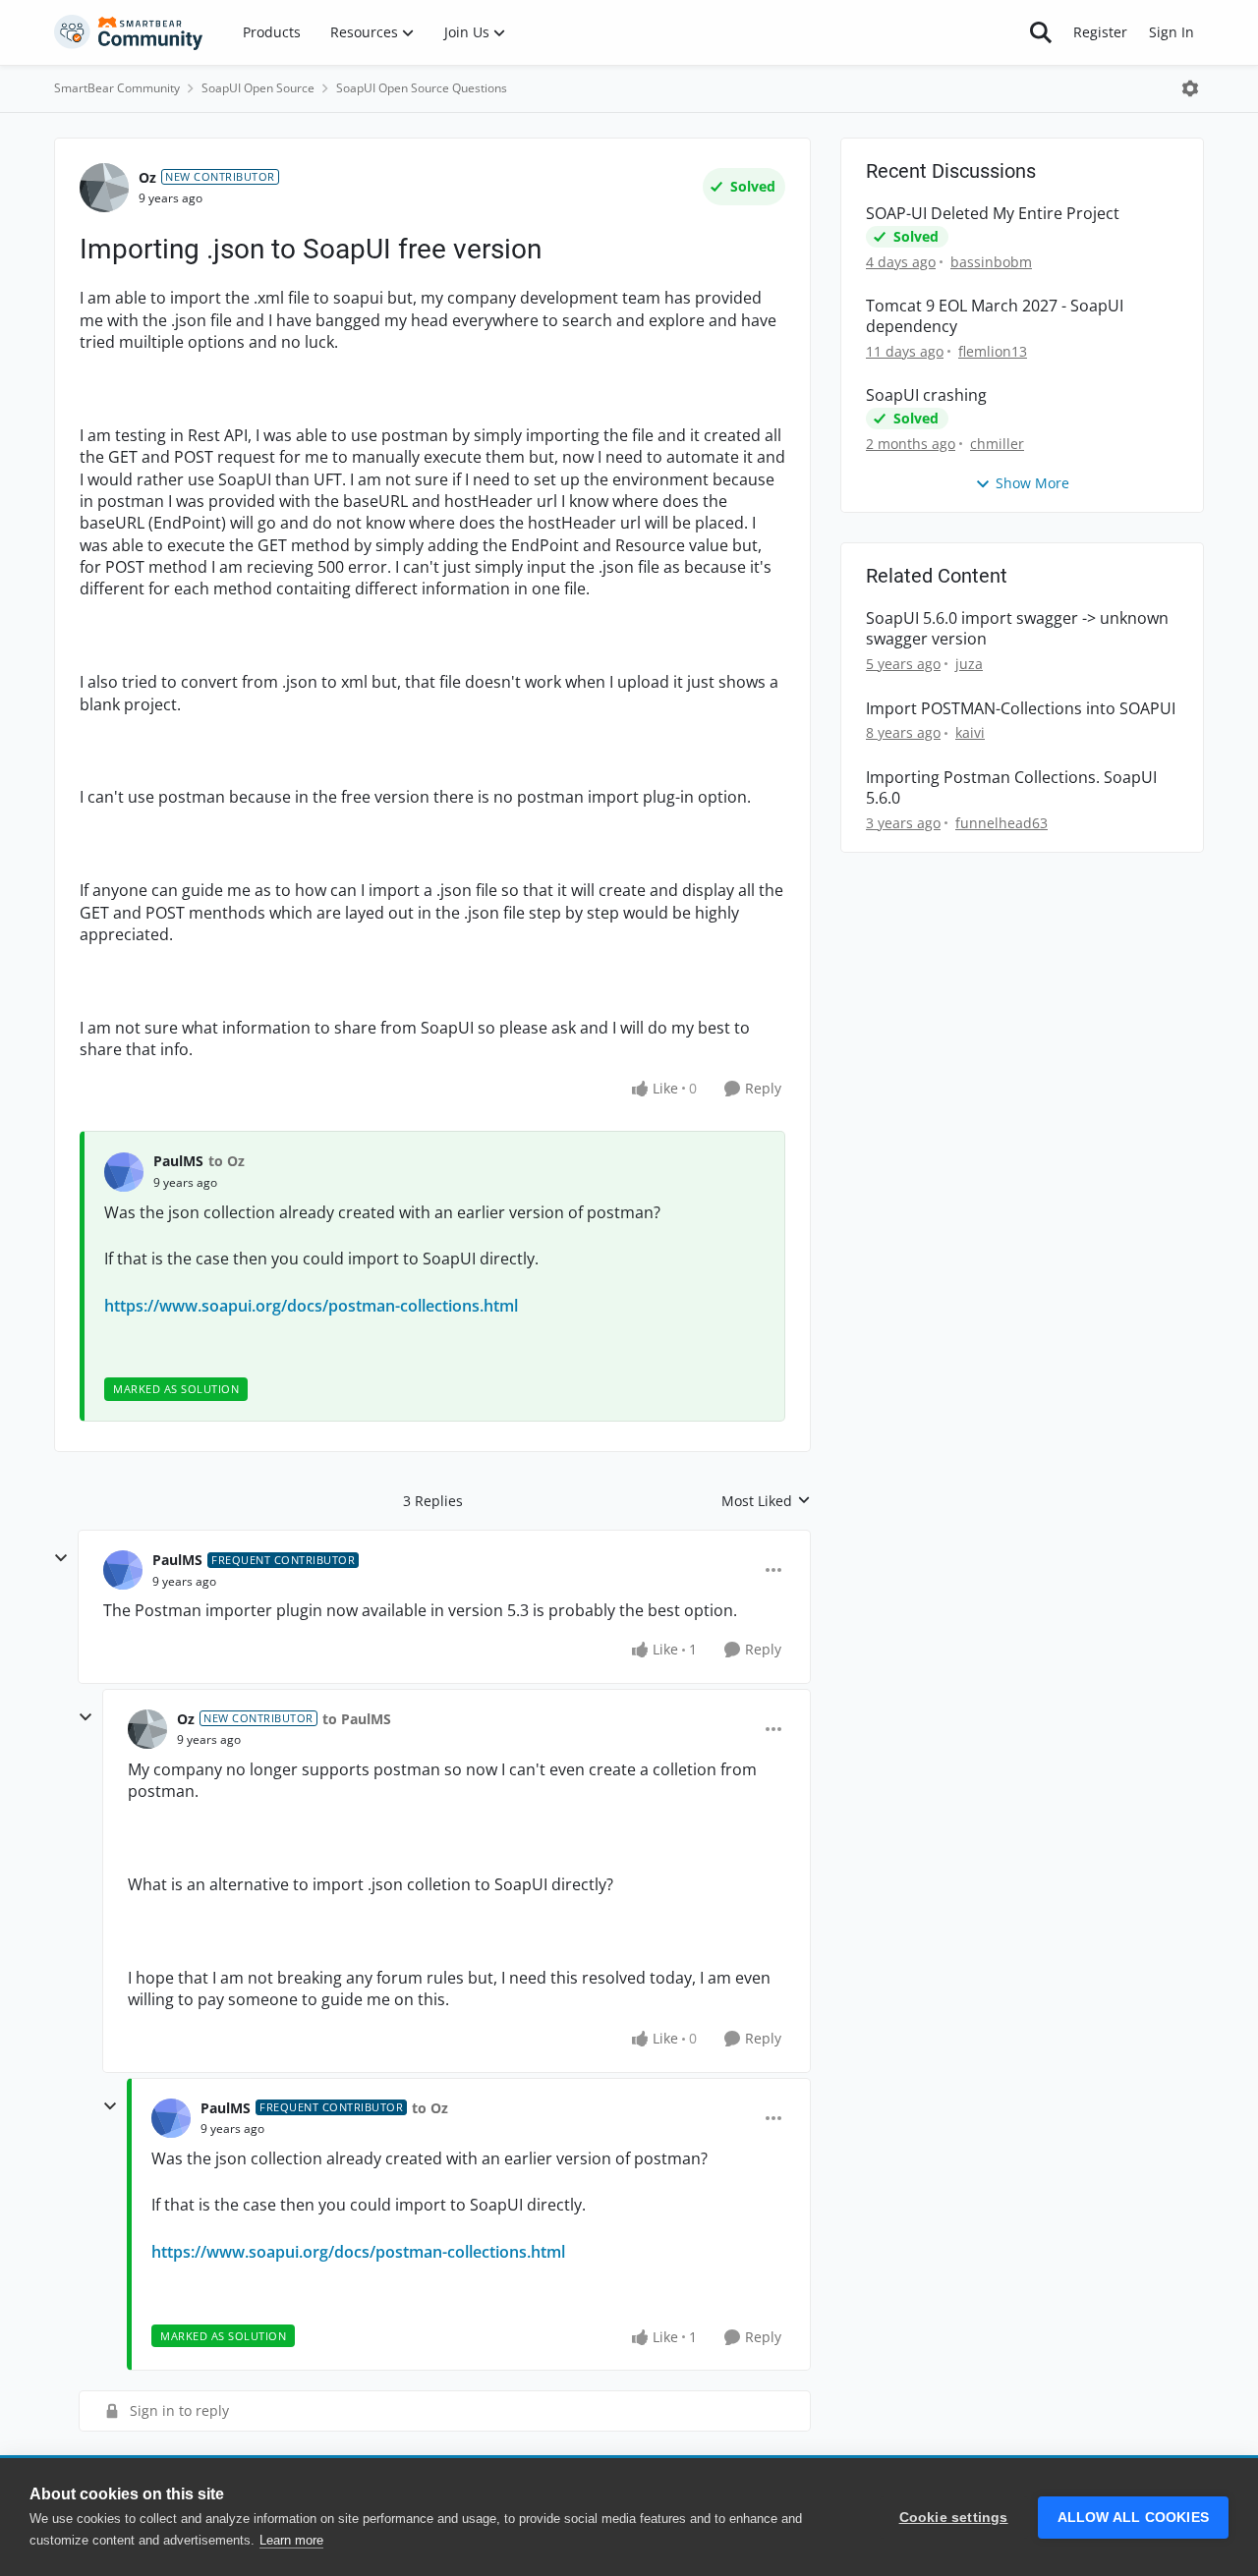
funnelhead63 (1001, 823)
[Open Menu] (1190, 88)
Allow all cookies (1133, 2518)
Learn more (291, 2540)
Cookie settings (954, 2518)
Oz (147, 177)
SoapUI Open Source (258, 88)
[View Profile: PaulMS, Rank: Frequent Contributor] (123, 1570)
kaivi (970, 732)
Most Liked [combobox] (766, 1501)
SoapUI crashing (926, 395)
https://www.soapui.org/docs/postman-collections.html (311, 1306)
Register (1100, 32)
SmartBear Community (117, 88)
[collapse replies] (61, 1558)
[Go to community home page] (129, 32)
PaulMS (178, 1161)
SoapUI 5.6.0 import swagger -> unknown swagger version (1017, 629)
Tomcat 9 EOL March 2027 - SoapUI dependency (995, 316)
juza (969, 664)
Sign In (1172, 32)
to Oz (227, 1161)
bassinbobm (991, 262)
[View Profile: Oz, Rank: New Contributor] (104, 188)
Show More (1032, 483)
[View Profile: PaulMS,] (124, 1172)
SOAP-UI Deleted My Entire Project (993, 214)
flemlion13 (993, 351)
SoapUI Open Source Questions (422, 88)
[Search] (1041, 32)
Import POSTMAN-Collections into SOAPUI (1021, 709)
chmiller (997, 444)
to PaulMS (357, 1719)
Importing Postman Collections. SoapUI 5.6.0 (1011, 788)
